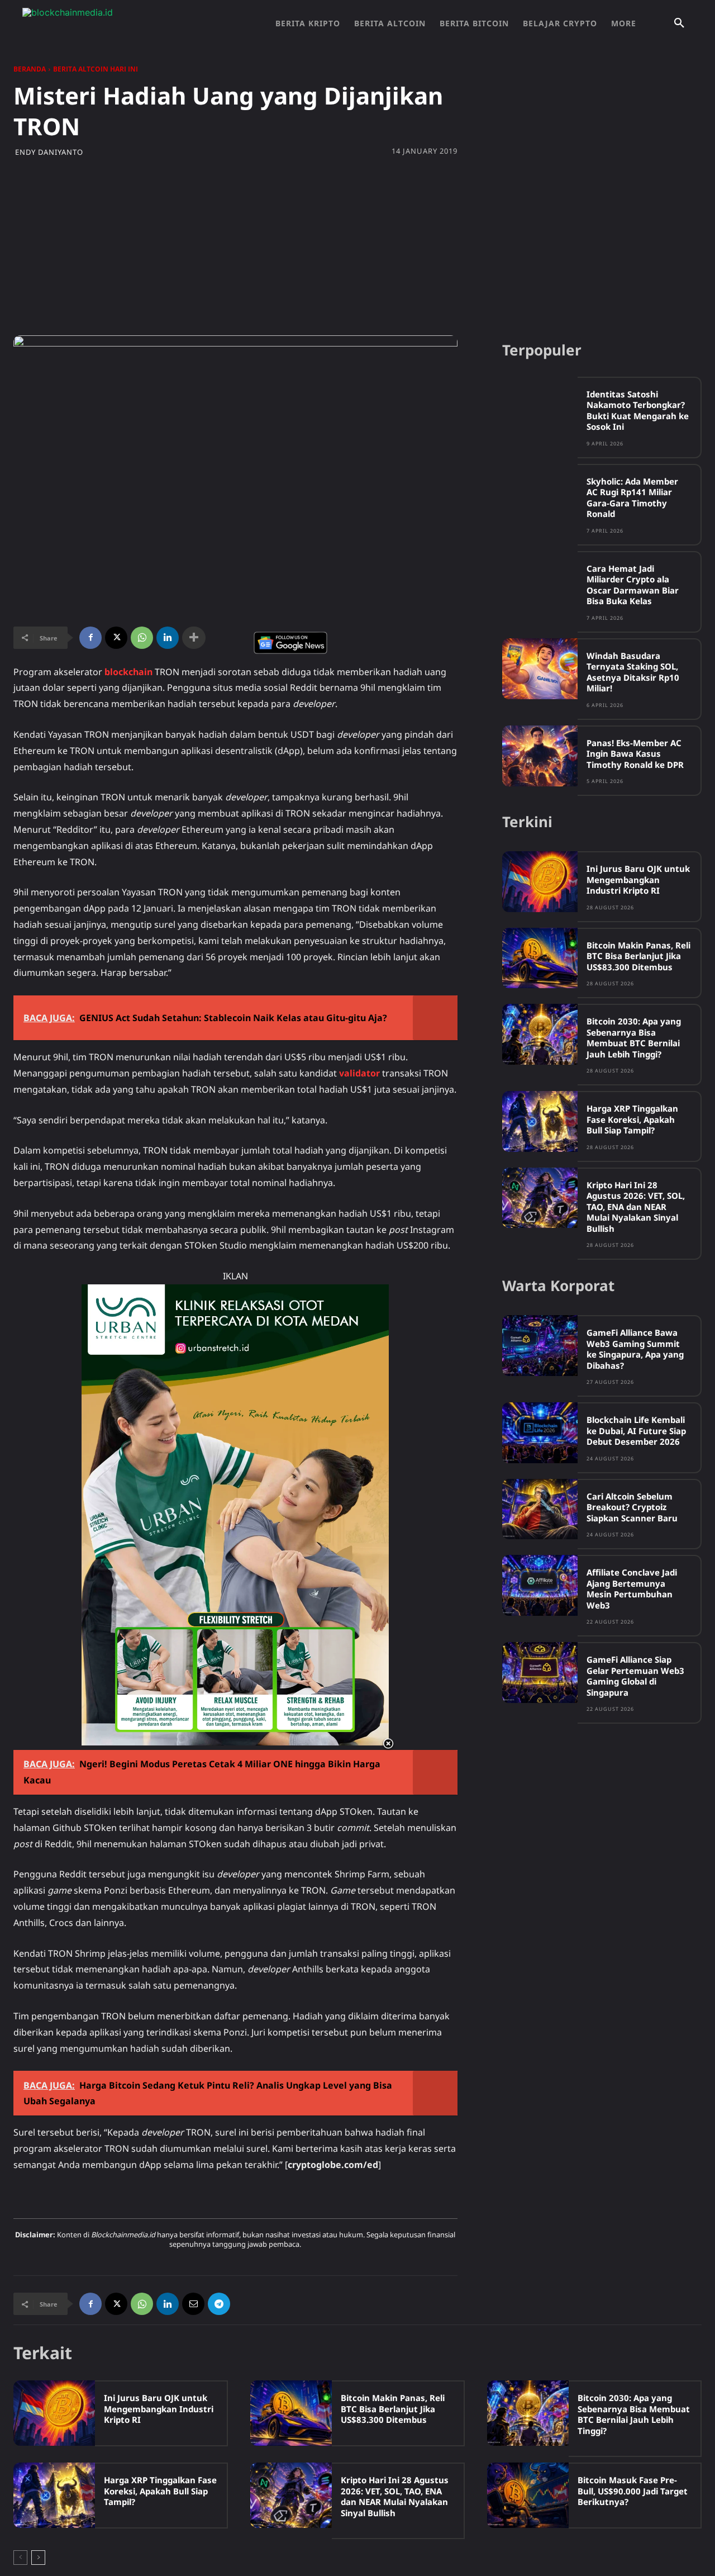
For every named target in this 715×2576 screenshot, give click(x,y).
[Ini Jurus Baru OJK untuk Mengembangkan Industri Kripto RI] (540, 882)
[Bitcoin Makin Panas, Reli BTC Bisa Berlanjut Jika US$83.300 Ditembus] (540, 958)
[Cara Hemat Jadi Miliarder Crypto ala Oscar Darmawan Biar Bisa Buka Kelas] (540, 582)
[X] (116, 638)
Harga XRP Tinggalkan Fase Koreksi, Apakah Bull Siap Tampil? (632, 1119)
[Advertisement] (357, 246)
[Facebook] (90, 638)
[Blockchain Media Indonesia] (134, 23)
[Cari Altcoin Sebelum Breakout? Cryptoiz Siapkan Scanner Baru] (540, 1509)
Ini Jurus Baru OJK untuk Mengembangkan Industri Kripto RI (638, 879)
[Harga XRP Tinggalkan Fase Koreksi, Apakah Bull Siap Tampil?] (540, 1121)
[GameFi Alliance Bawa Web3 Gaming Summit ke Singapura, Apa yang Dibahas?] (540, 1346)
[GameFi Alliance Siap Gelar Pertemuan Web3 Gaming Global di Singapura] (540, 1673)
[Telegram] (219, 2304)
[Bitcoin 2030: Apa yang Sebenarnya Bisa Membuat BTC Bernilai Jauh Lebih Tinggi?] (540, 1034)
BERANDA (30, 69)
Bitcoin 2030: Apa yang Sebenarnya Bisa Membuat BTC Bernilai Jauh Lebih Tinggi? (634, 1038)
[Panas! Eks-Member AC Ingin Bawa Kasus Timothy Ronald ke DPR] (540, 756)
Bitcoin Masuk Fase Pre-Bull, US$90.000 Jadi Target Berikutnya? (633, 2491)
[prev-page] (20, 2558)
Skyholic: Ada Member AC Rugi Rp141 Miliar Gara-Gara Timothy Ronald (632, 498)
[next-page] (38, 2558)
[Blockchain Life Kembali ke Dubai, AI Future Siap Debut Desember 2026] (540, 1433)
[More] (194, 638)
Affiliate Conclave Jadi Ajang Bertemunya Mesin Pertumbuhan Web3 (632, 1589)
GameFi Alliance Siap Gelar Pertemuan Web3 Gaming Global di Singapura (635, 1676)
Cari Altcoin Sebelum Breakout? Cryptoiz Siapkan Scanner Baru (632, 1507)
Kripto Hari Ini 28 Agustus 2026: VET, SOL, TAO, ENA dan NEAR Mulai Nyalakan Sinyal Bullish (636, 1207)
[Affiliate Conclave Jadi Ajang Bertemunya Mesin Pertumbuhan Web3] (540, 1585)
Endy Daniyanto (49, 152)
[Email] (193, 2304)
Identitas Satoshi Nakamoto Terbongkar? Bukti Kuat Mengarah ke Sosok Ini (638, 411)
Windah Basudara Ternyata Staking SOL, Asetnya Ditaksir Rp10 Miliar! (633, 672)
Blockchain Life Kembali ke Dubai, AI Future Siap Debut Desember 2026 (636, 1431)
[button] (679, 23)
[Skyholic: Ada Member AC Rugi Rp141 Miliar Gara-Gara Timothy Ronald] (540, 494)
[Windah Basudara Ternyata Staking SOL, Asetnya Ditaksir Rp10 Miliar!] (540, 669)
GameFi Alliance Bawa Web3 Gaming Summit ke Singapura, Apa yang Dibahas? (635, 1349)
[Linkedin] (168, 638)
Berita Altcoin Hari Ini (96, 69)
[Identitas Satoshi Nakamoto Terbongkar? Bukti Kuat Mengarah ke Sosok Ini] (540, 407)
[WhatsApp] (142, 638)
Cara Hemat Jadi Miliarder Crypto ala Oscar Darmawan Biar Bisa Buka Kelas (633, 585)
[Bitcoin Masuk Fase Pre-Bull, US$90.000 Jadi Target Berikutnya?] (528, 2495)
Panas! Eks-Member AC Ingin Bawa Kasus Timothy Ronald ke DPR (635, 754)
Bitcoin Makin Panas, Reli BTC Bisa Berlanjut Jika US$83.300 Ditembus (638, 956)
